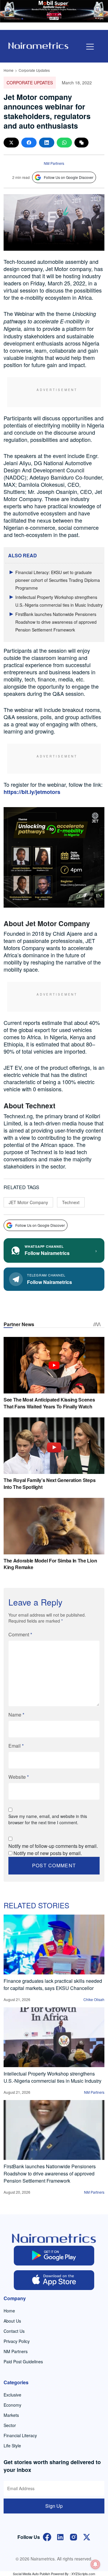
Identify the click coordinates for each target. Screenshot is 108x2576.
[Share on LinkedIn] (47, 143)
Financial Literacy (20, 2435)
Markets (11, 2415)
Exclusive (12, 2395)
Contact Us (14, 2331)
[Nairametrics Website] (38, 45)
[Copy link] (81, 143)
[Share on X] (11, 143)
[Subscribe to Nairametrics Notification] (95, 2564)
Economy (12, 2405)
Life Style (12, 2446)
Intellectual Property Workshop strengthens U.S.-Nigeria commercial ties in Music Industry (52, 2077)
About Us (12, 2321)
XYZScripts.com (83, 2574)
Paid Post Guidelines (23, 2362)
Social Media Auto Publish (31, 2574)
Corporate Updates (34, 70)
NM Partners (54, 163)
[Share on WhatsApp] (64, 143)
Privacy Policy (17, 2341)
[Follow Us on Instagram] (73, 2536)
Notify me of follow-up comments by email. (53, 1846)
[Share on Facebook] (29, 143)
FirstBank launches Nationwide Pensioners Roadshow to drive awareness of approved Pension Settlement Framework (56, 622)
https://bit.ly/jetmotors (32, 792)
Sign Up (54, 2506)
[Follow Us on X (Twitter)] (87, 2536)
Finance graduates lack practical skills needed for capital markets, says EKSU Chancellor (53, 1984)
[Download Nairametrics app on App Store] (54, 2280)
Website (19, 1777)
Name (16, 1715)
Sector (10, 2425)
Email (16, 1746)
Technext (71, 1202)
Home (9, 70)
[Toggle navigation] (90, 47)
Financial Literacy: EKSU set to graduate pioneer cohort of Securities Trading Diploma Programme (58, 580)
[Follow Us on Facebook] (47, 2536)
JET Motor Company (28, 1202)
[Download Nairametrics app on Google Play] (54, 2256)
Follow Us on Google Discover (69, 177)
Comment (20, 1634)
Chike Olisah (94, 1999)
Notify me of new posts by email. (48, 1853)
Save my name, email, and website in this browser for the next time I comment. (48, 1819)
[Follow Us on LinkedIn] (60, 2536)
